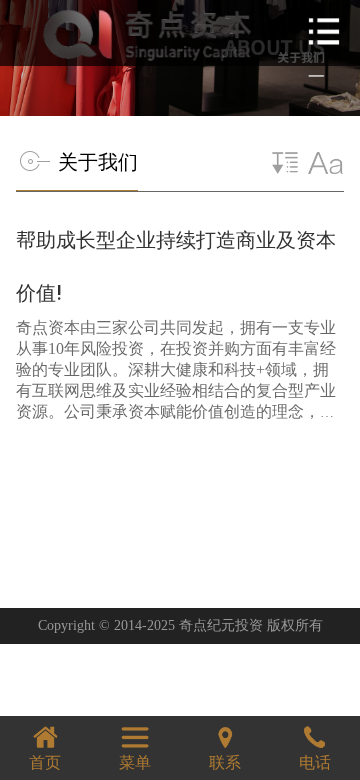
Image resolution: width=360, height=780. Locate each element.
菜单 (135, 762)
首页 (45, 762)
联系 (225, 762)
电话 (315, 762)
